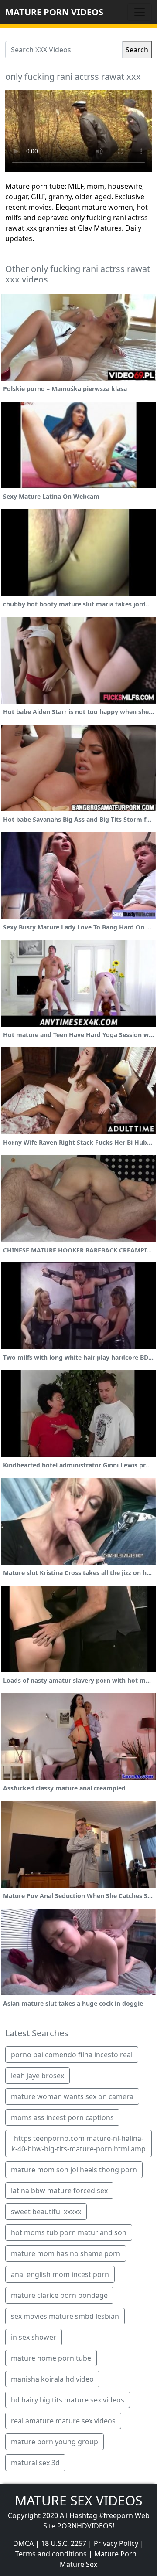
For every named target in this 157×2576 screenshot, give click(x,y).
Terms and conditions (51, 2554)
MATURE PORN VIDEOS (54, 12)
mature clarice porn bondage (59, 2295)
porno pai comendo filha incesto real (72, 2055)
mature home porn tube (51, 2358)
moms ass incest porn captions (62, 2117)
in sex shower (34, 2337)
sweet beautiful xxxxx (46, 2212)
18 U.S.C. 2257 (64, 2543)
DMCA (23, 2543)
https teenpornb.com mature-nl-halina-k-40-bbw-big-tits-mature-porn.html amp (78, 2144)
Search (137, 50)
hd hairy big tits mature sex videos (68, 2400)
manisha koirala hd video (52, 2379)
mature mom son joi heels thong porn (74, 2170)
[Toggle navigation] (140, 12)
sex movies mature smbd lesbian (65, 2316)
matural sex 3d (35, 2463)
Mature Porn (115, 2554)
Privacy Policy (116, 2543)
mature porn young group (55, 2442)
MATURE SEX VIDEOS (78, 2500)
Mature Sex (78, 2564)
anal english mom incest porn (60, 2274)
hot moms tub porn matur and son (69, 2232)
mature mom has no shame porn (66, 2253)
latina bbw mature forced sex (59, 2191)
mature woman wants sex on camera (72, 2096)
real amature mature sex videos (63, 2421)
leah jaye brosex (38, 2076)
